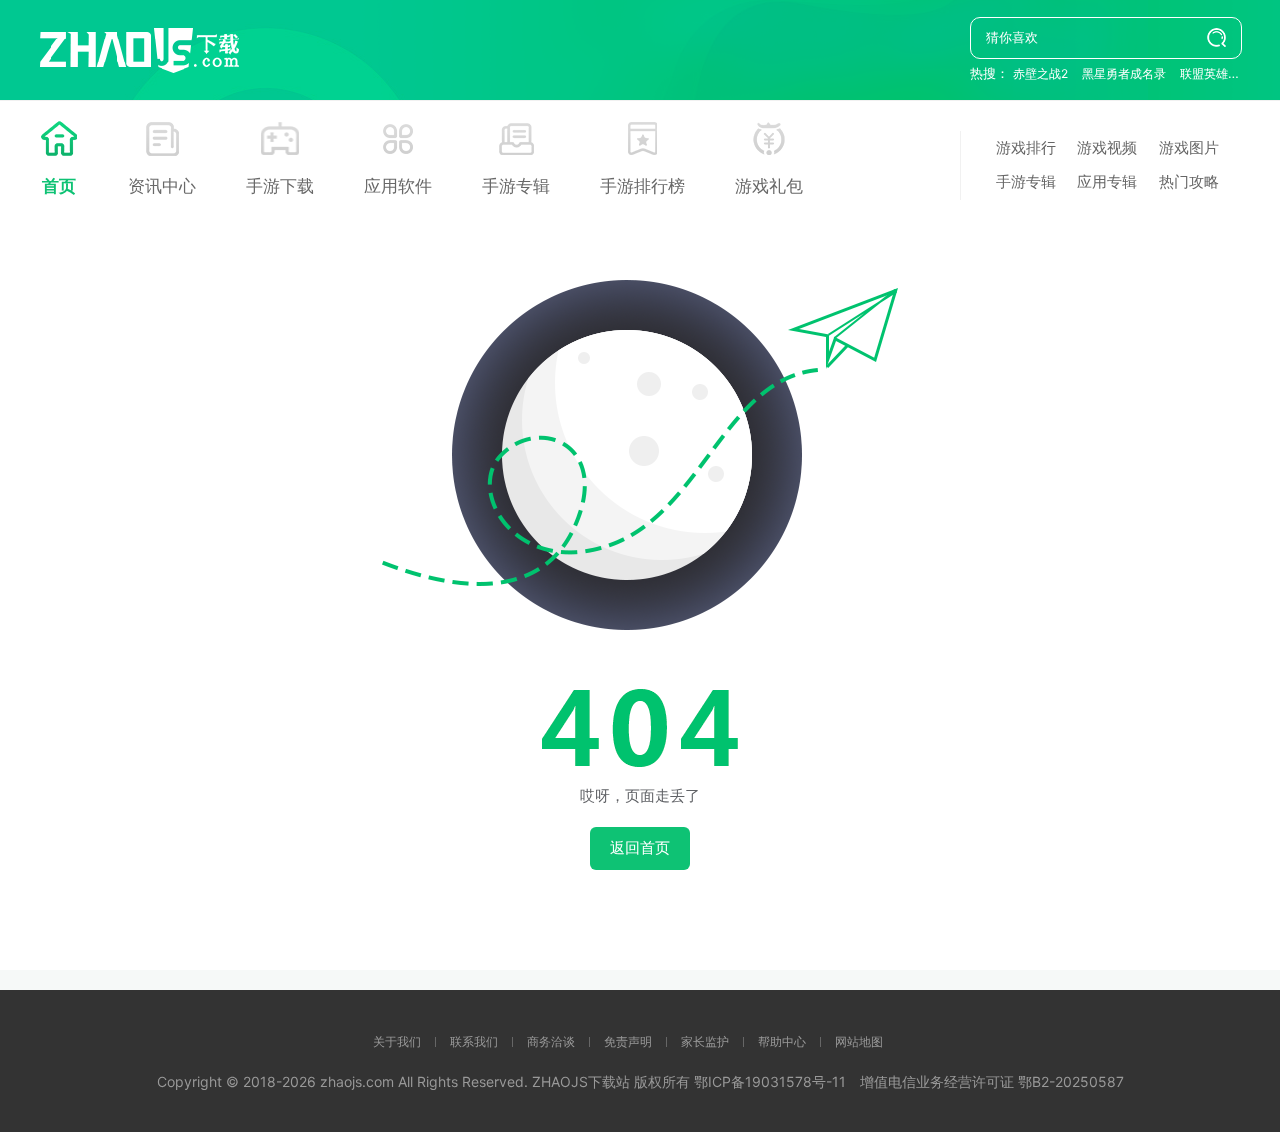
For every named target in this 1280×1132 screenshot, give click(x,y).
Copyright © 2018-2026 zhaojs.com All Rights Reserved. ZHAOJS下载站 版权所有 (425, 1081)
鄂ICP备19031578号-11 (770, 1081)
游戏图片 (1189, 147)
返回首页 (640, 847)
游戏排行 (1026, 147)
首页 (59, 186)
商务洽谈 (551, 1041)
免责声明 (628, 1041)
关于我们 (397, 1041)
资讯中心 (162, 186)
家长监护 (705, 1041)
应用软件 (398, 186)
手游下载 (280, 186)
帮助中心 (782, 1041)
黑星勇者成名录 (1124, 73)
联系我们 (474, 1041)
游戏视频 (1107, 147)
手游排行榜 (642, 186)
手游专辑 (516, 186)
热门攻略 (1189, 181)
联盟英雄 (1204, 73)
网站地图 (859, 1041)
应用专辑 (1107, 181)
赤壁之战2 (1040, 73)
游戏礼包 (769, 186)
